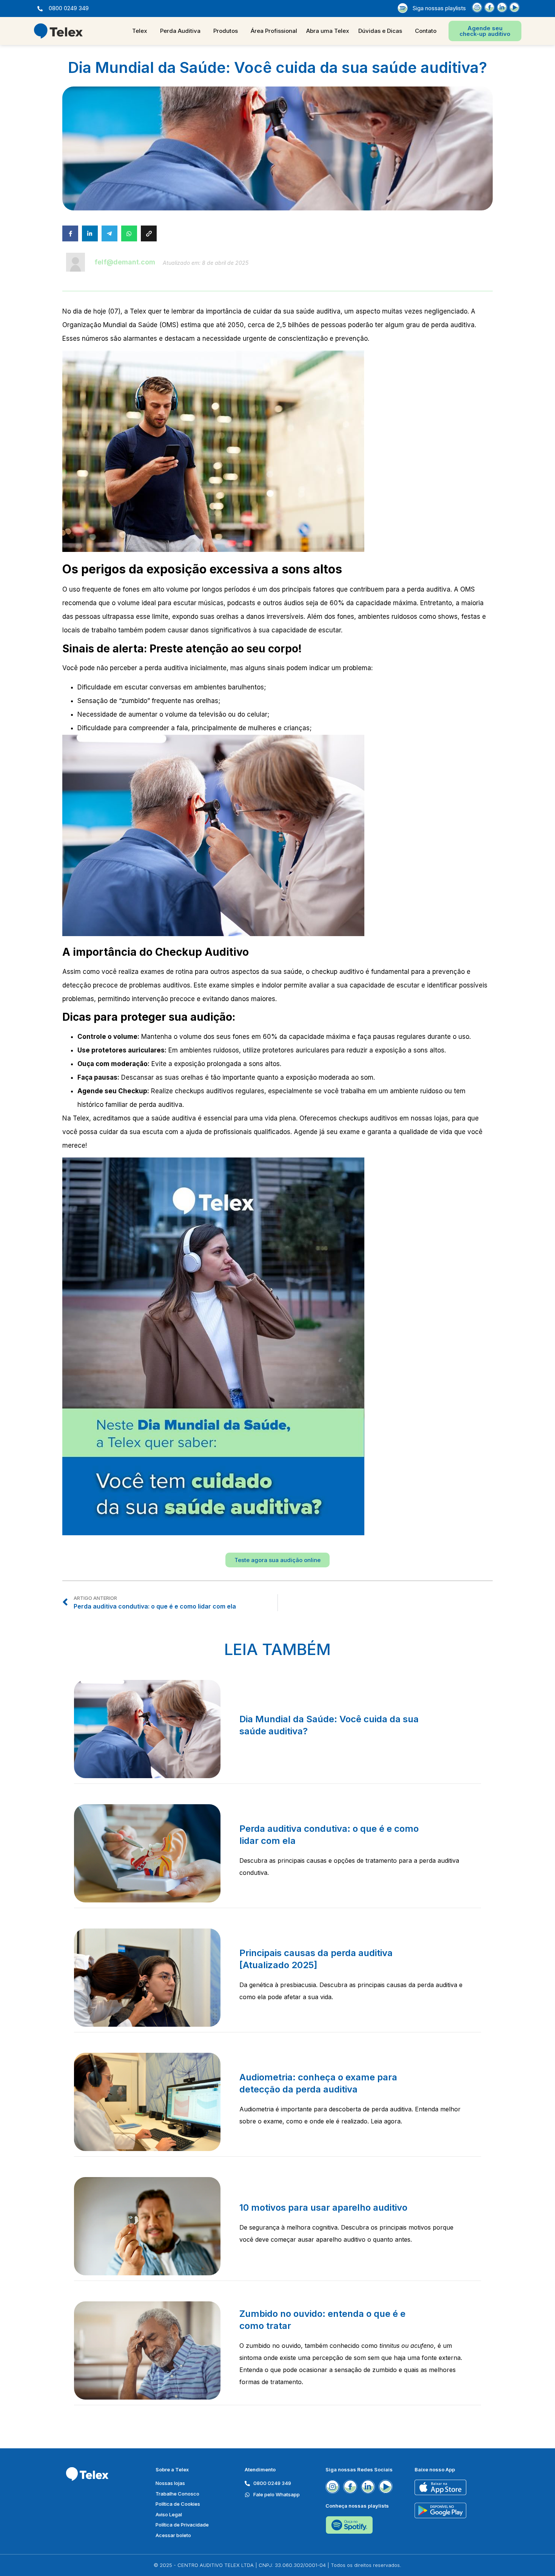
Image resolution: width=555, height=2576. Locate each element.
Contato (426, 31)
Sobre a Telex (172, 2469)
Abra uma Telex (328, 31)
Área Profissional (274, 31)
